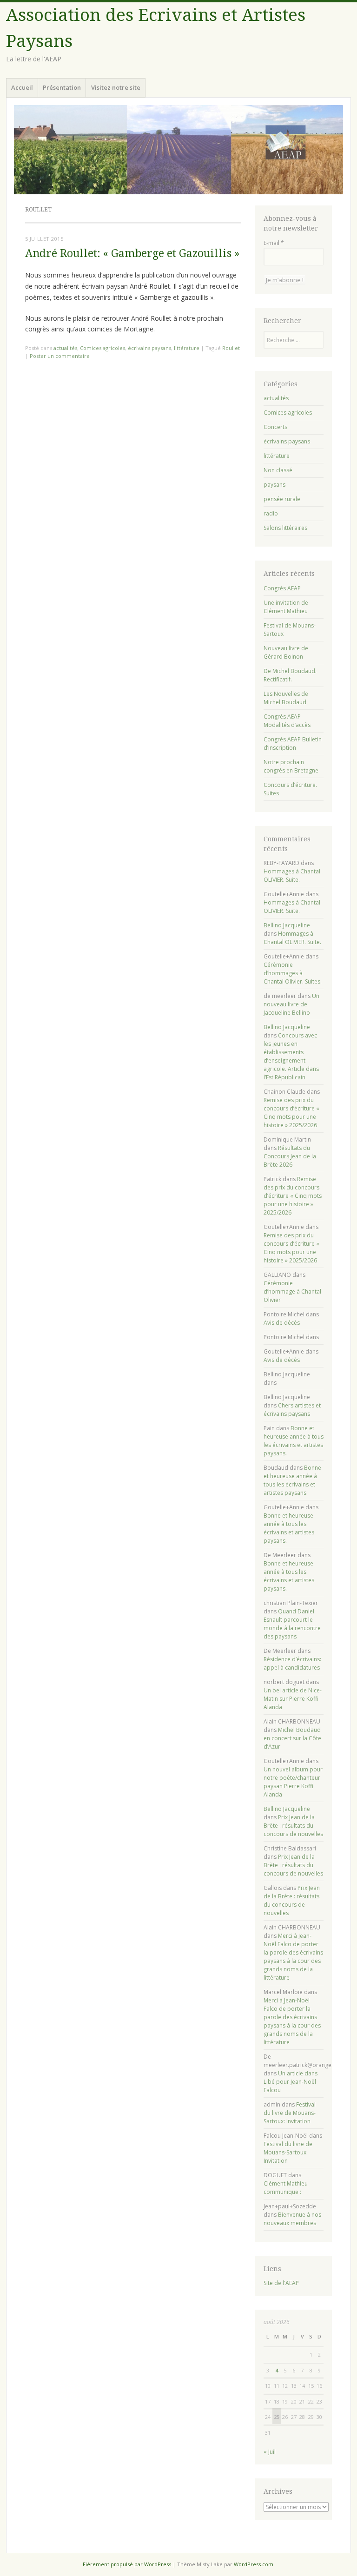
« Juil (270, 2452)
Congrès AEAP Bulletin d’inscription (293, 743)
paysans (274, 485)
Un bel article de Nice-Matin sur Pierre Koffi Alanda (293, 1699)
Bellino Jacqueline (287, 925)
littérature (187, 348)
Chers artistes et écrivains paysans (292, 1410)
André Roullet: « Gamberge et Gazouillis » (132, 254)
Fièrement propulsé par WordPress (127, 2564)
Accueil (22, 87)
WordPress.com (254, 2564)
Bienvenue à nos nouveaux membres (292, 2219)
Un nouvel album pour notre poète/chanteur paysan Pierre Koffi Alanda (293, 1782)
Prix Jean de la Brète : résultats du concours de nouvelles (293, 1826)
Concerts (275, 427)
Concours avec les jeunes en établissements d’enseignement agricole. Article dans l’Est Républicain (291, 1056)
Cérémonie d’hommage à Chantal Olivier (292, 1291)
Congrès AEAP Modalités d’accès (287, 721)
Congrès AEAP (282, 588)
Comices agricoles (102, 348)
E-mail (274, 243)
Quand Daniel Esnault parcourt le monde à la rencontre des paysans (292, 1624)
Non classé (278, 470)
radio (271, 513)
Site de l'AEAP (281, 2283)
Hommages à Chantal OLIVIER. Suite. (292, 875)
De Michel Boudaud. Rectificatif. (290, 675)
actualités (65, 348)
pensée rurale (282, 499)
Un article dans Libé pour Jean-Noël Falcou (291, 2082)
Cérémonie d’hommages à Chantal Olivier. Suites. (293, 973)
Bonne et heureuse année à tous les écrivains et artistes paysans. (294, 1441)
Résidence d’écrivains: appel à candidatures (292, 1663)
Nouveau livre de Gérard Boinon (286, 652)
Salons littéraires (285, 528)
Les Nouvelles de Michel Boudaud (286, 698)
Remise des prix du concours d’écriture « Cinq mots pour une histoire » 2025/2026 (291, 1113)
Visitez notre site (116, 87)
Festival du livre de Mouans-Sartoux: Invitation (290, 2113)
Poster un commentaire (60, 356)
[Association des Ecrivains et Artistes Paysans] (178, 150)
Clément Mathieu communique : (286, 2188)
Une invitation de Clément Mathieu (286, 607)
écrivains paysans (149, 348)
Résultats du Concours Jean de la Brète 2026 (290, 1156)
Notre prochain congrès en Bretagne (291, 766)
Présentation (62, 87)
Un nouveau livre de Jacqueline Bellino (291, 1004)
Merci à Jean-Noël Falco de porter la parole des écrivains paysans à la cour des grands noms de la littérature (293, 1957)
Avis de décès (282, 1323)
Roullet (231, 348)
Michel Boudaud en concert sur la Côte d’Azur (292, 1738)
